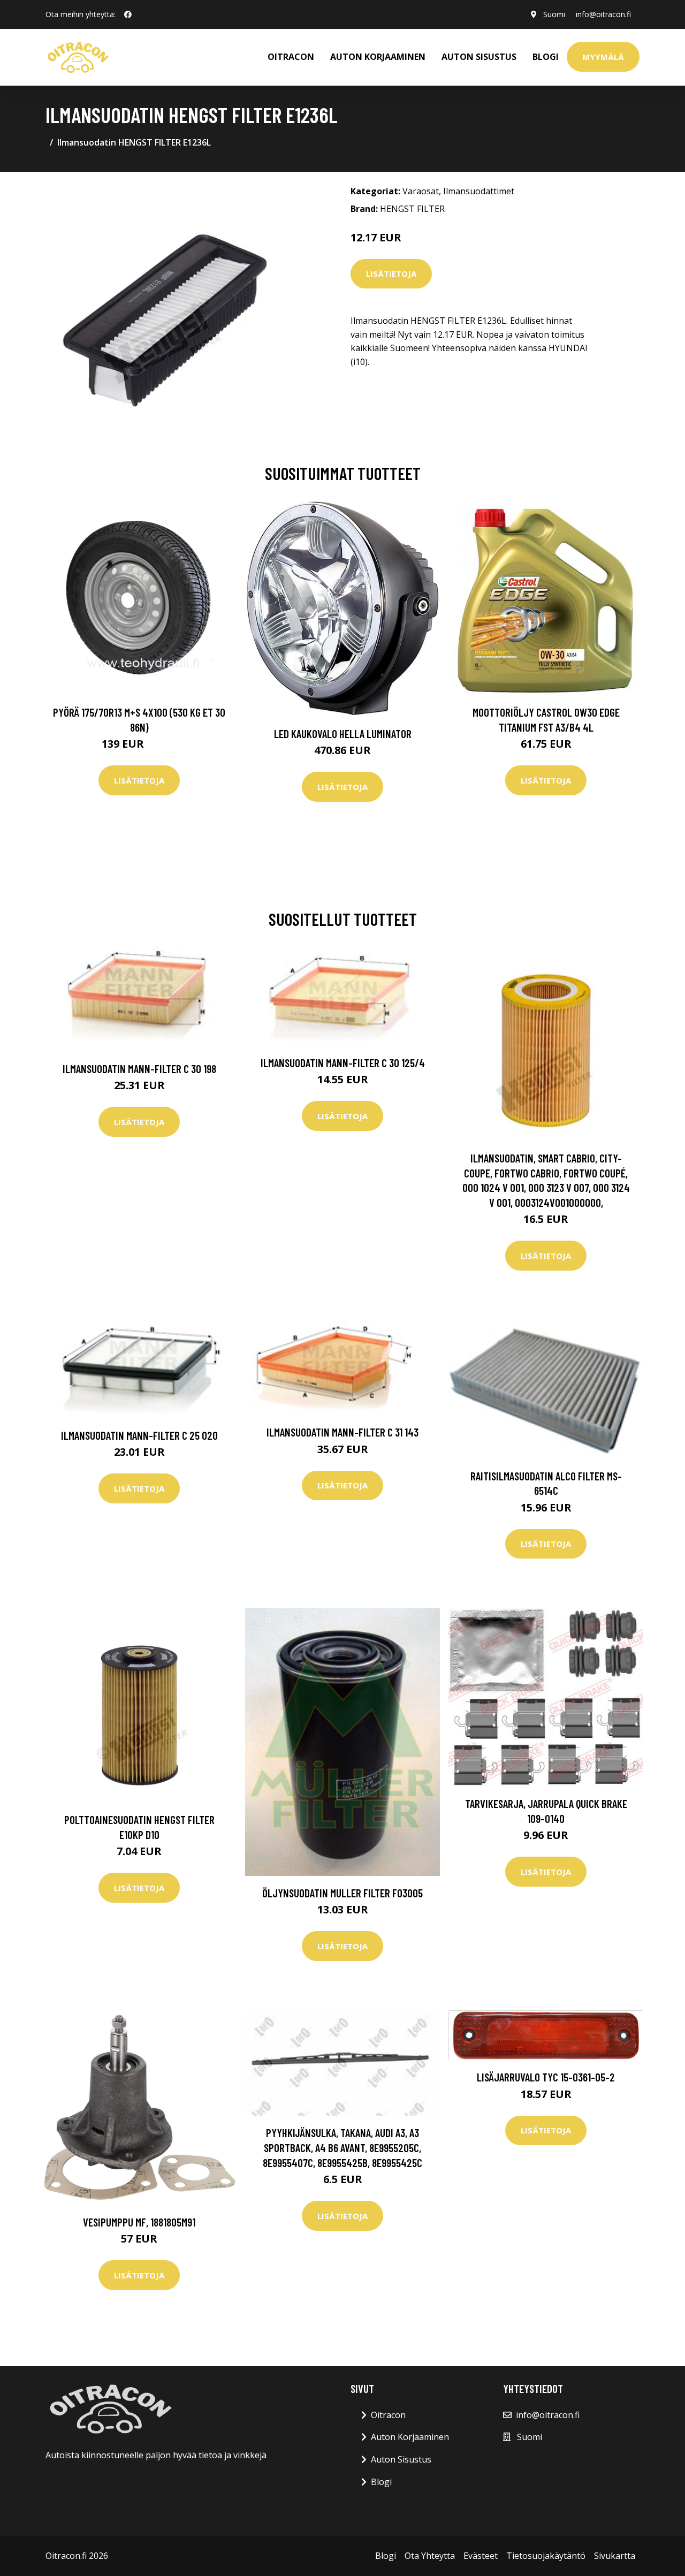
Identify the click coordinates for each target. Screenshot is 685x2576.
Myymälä (603, 57)
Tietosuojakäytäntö (546, 2556)
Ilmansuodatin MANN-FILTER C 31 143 (342, 1432)
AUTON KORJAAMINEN (378, 57)
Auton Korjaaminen (410, 2437)
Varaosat (421, 191)
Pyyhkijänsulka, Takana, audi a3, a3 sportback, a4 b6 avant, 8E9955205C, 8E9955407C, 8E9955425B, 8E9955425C (342, 2147)
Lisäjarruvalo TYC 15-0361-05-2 (546, 2077)
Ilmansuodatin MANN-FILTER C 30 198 (139, 1069)
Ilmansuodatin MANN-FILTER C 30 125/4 (343, 1063)
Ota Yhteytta (430, 2556)
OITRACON (291, 57)
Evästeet (481, 2556)
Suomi (554, 14)
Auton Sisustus (401, 2459)
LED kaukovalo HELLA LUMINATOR (343, 734)
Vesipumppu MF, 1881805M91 (139, 2222)
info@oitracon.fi (603, 14)
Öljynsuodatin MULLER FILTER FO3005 (342, 1893)
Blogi (546, 57)
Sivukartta (615, 2556)
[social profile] (128, 14)
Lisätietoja (391, 273)
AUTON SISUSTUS (479, 57)
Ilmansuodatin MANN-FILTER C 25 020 (139, 1435)
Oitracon (388, 2415)
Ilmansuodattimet (479, 191)
